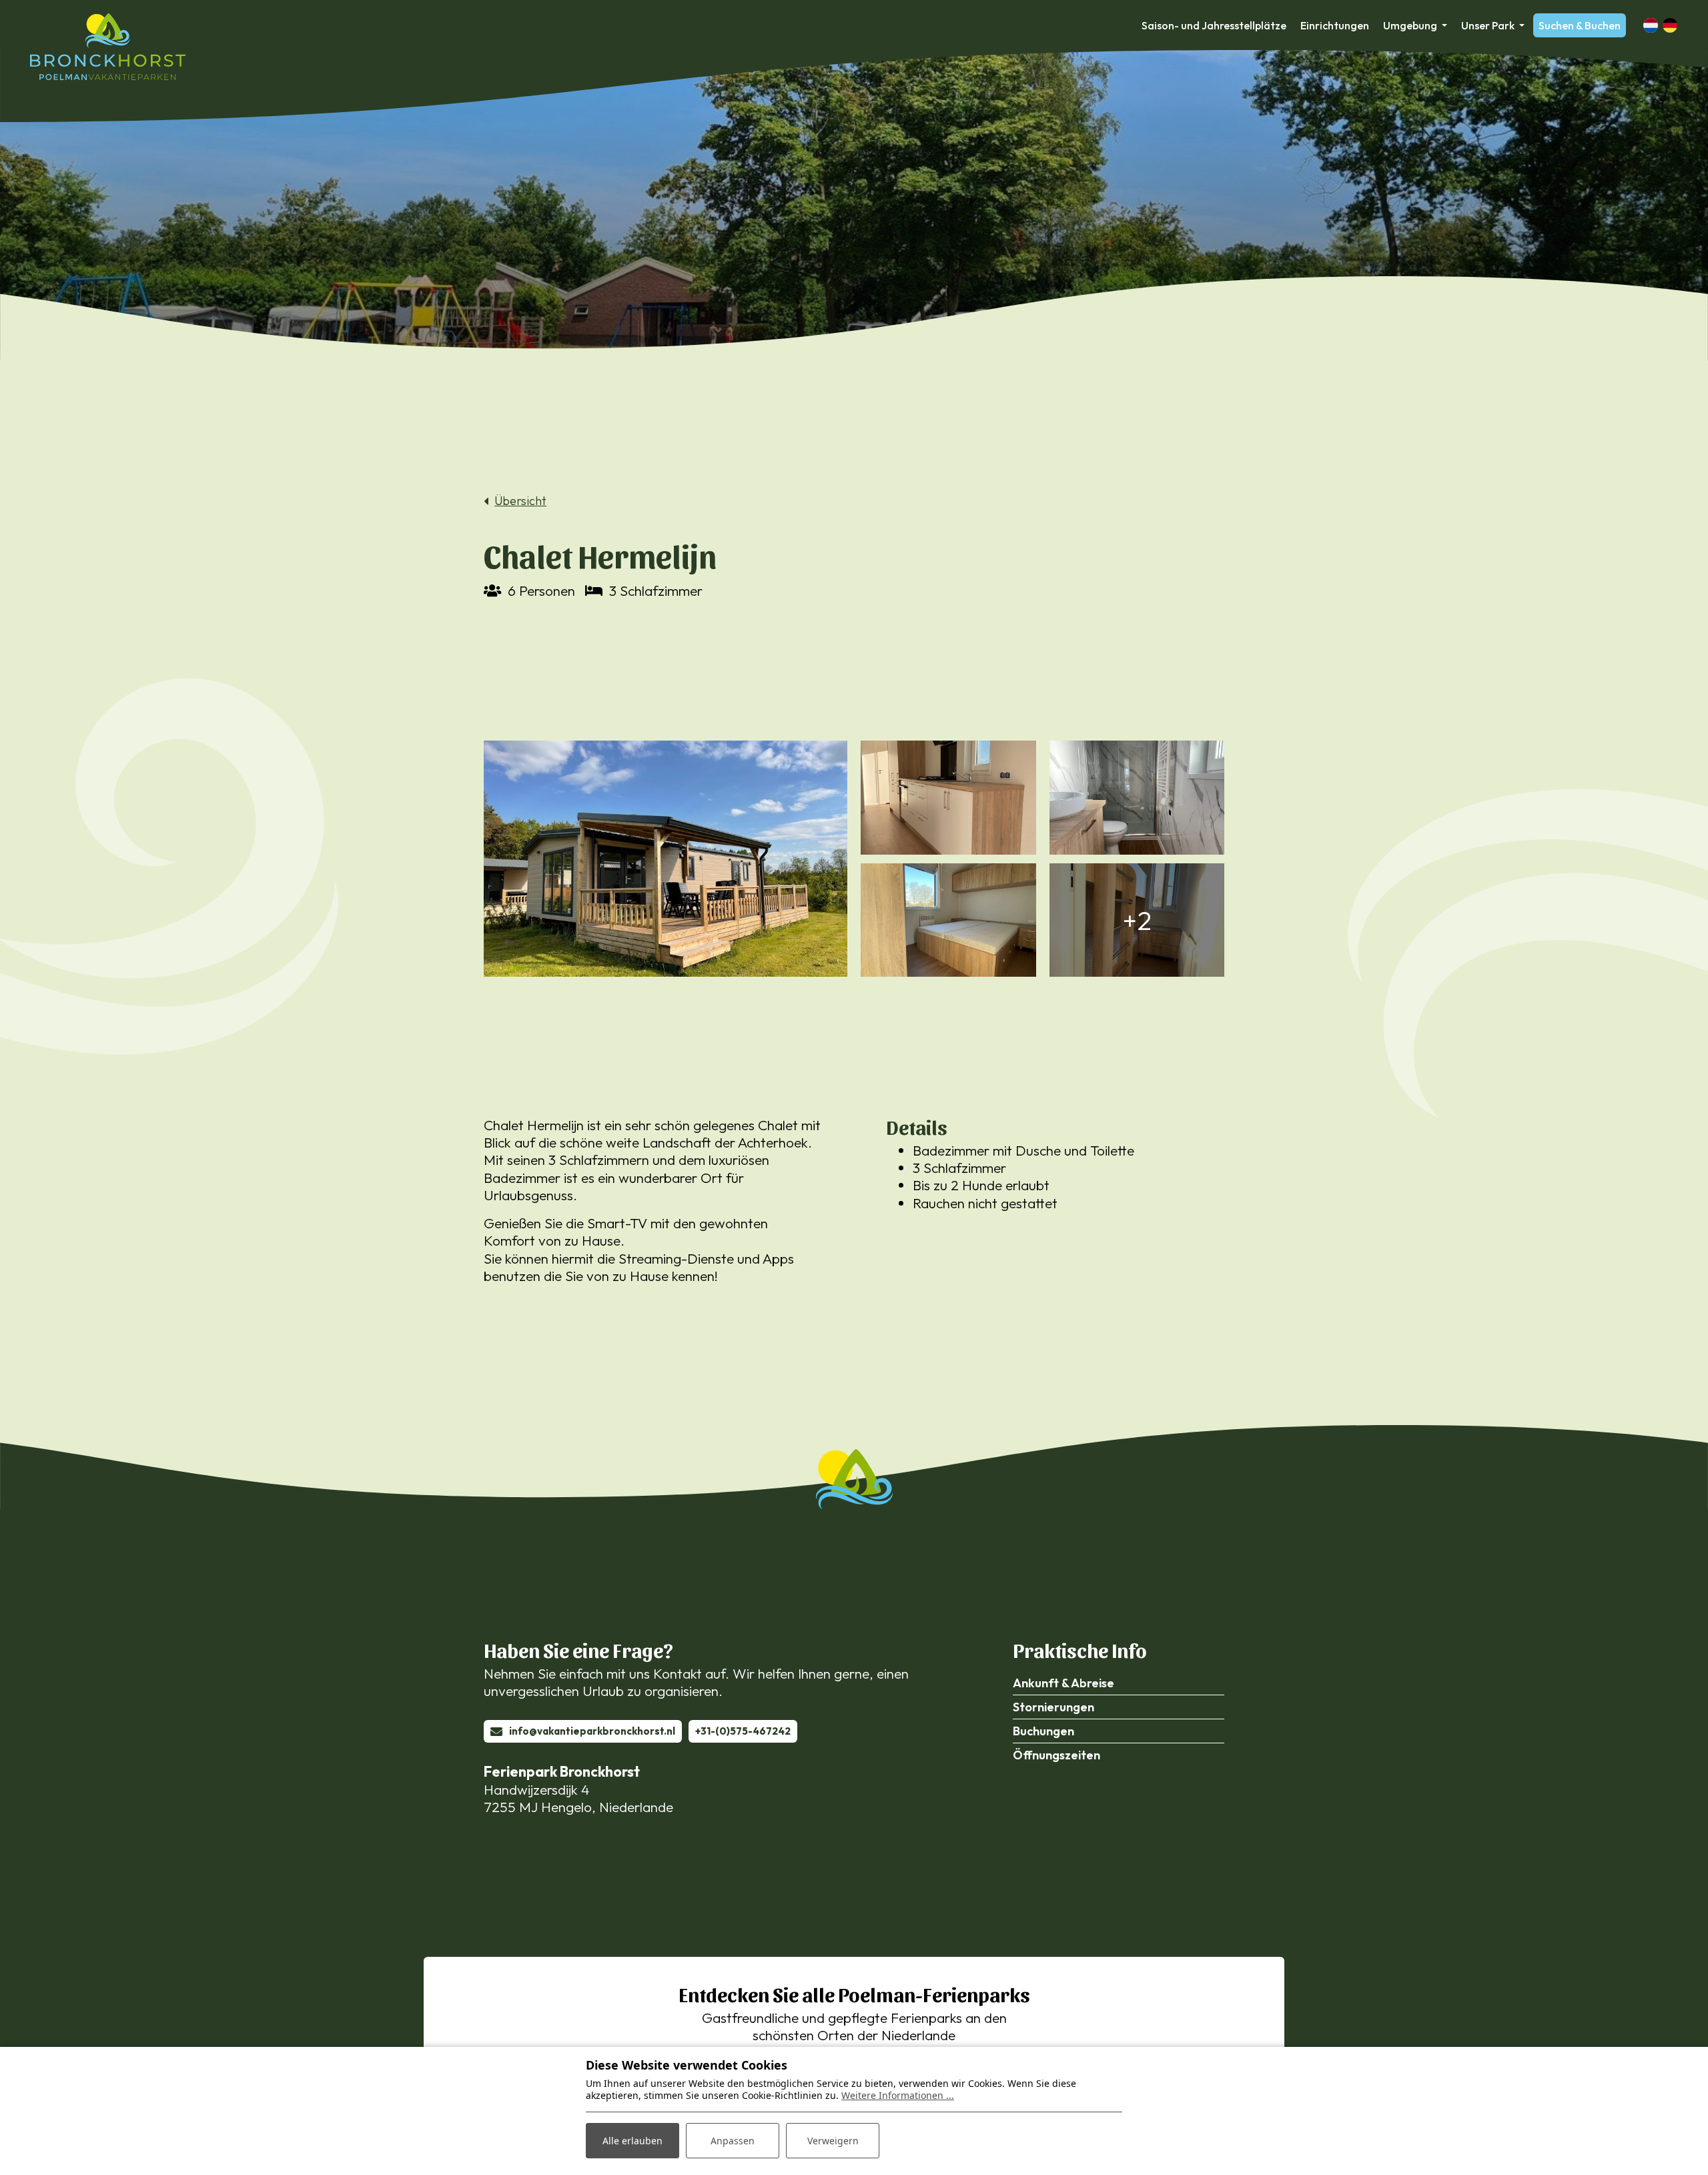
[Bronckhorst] (108, 47)
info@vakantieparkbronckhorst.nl (592, 1731)
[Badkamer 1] (1137, 798)
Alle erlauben (632, 2141)
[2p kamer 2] (948, 920)
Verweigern (833, 2141)
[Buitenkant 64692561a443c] (666, 859)
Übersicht (520, 501)
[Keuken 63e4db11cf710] (948, 798)
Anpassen (733, 2141)
